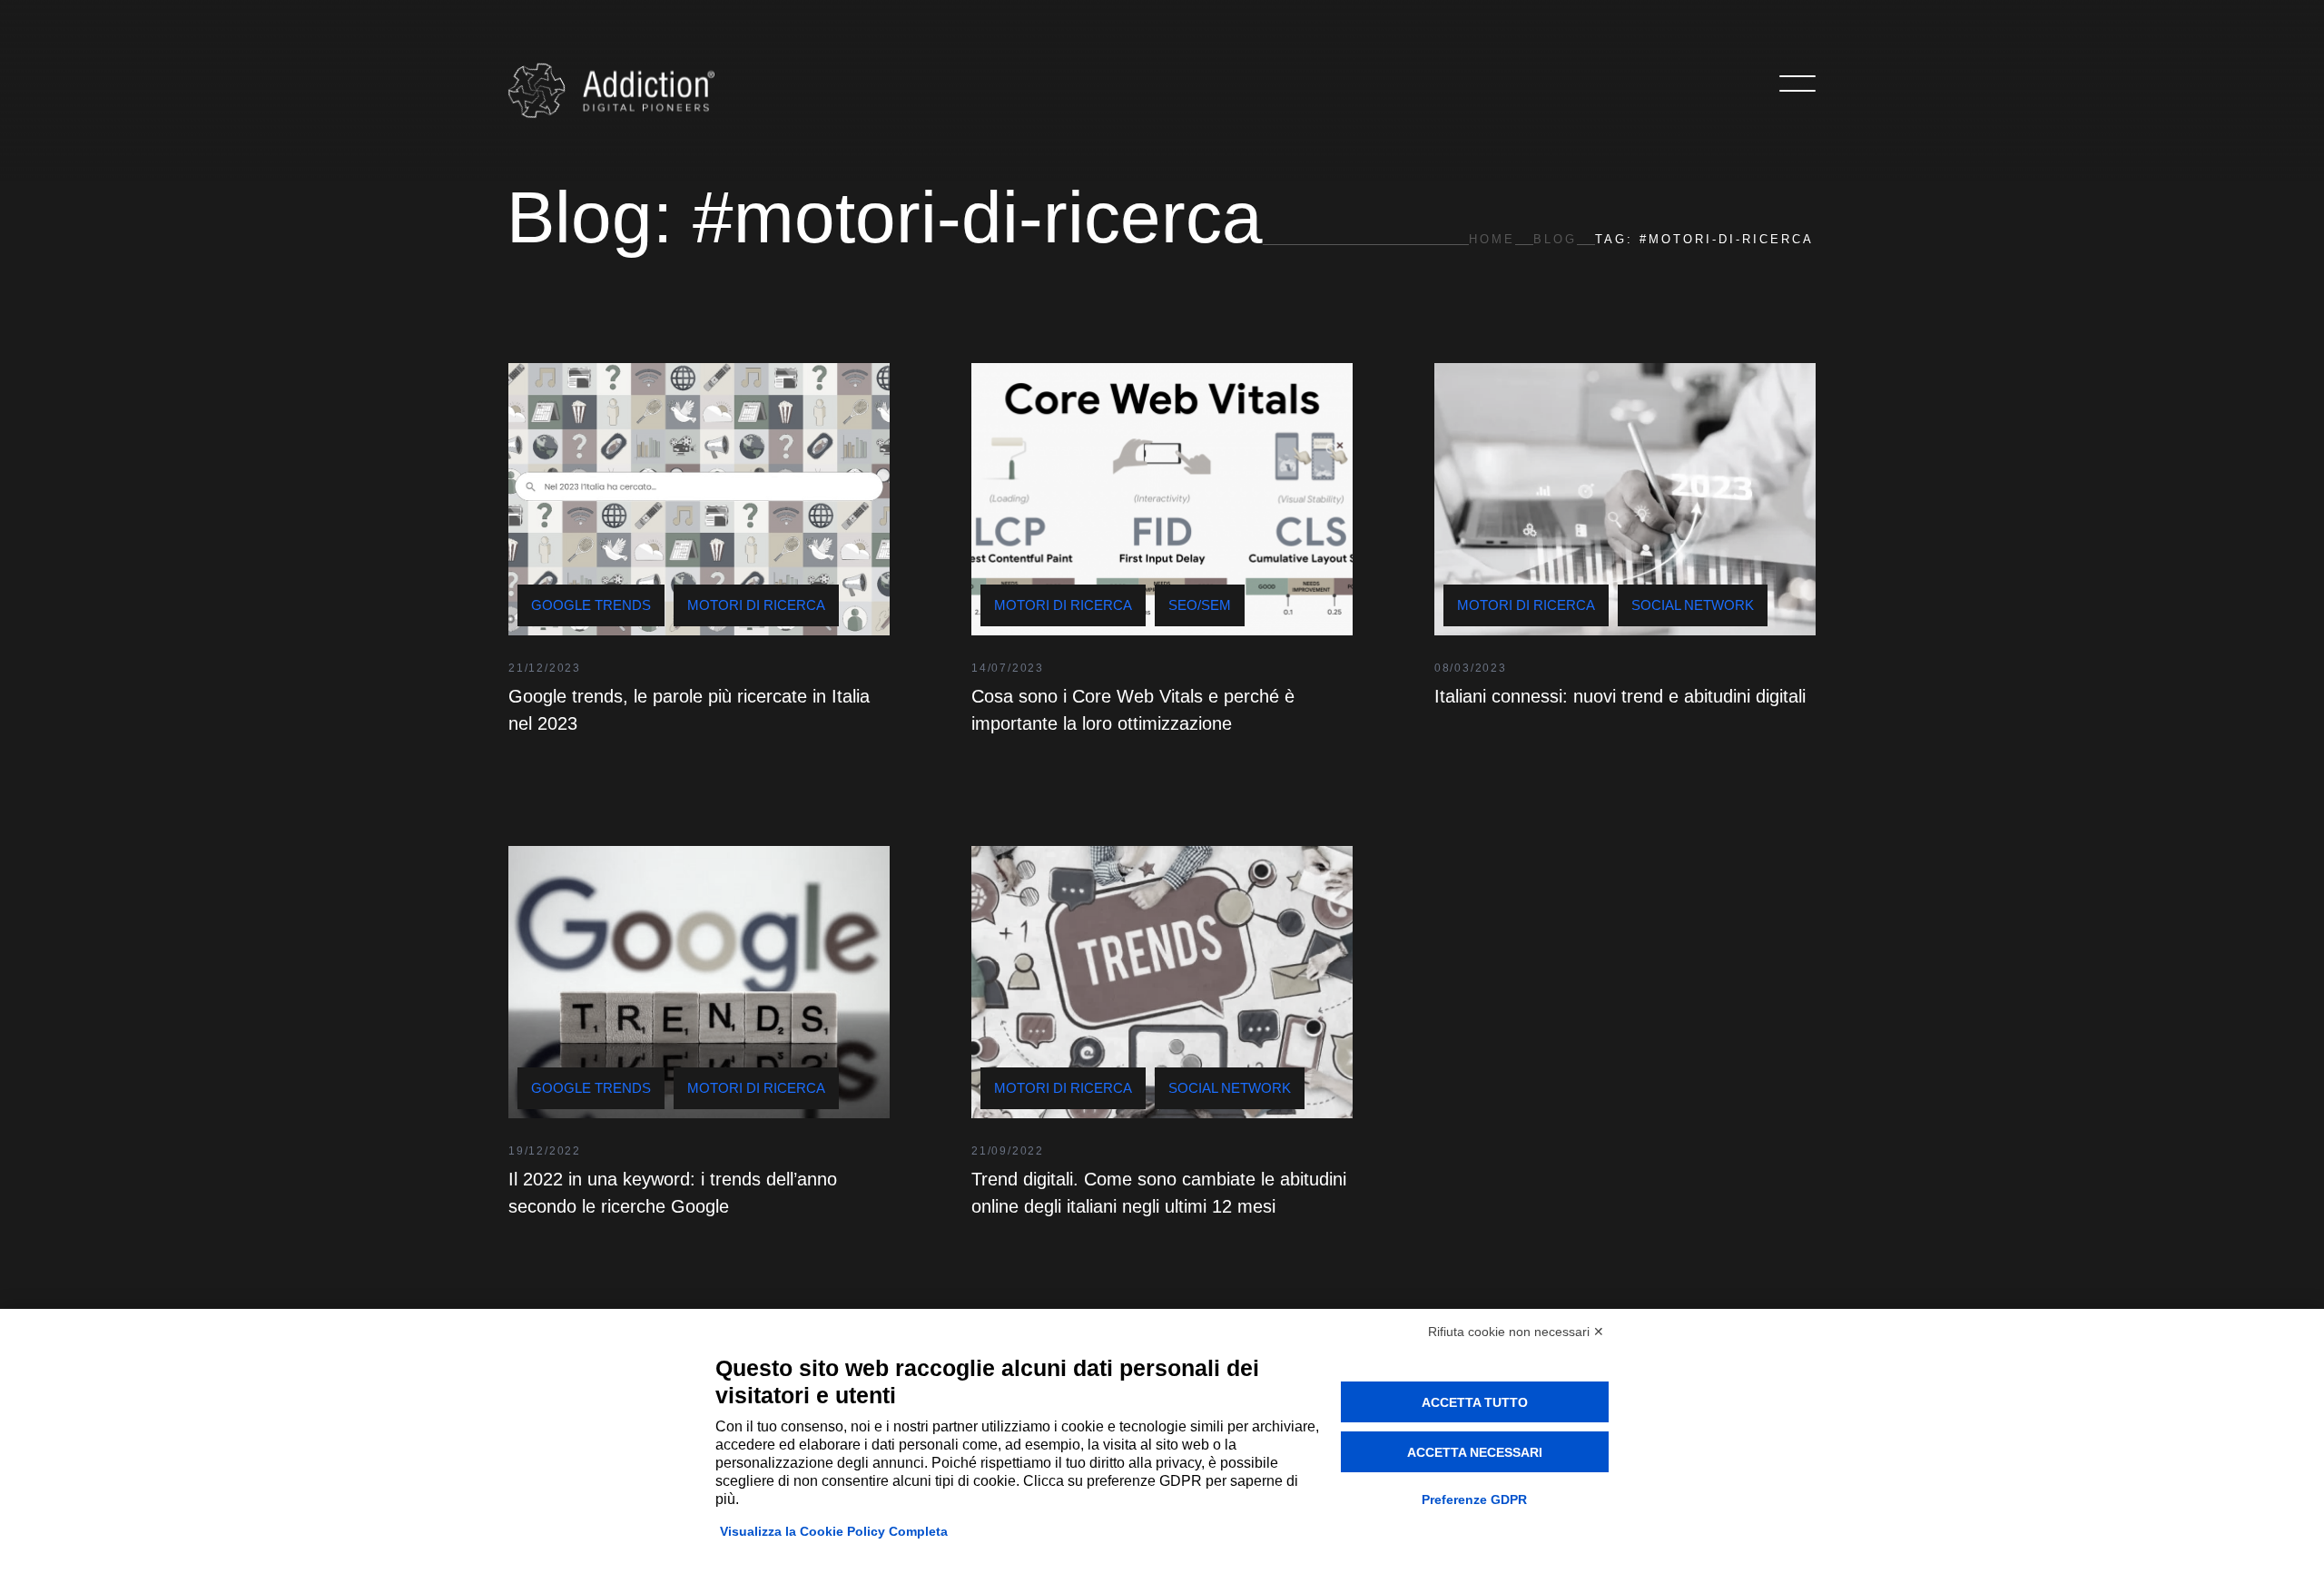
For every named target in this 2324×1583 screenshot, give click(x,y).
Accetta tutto (1475, 1402)
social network (1693, 605)
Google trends (591, 605)
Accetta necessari (1475, 1452)
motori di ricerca (756, 605)
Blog (1555, 239)
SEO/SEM (1200, 605)
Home (1492, 239)
